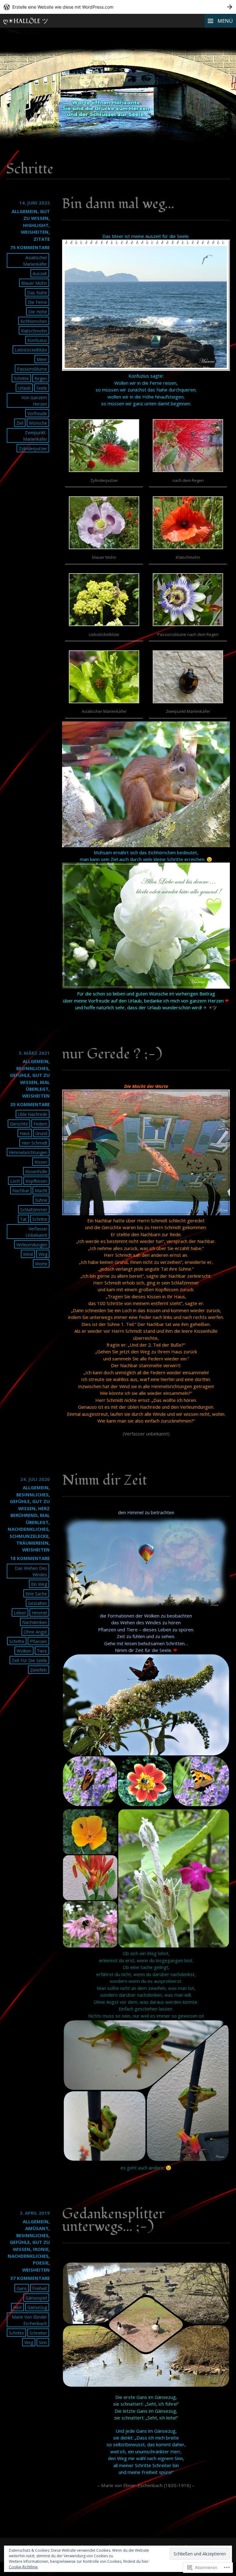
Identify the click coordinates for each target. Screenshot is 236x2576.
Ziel (20, 423)
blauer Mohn (34, 283)
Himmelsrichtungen (28, 1152)
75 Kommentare (30, 247)
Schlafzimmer (34, 1210)
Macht (41, 1191)
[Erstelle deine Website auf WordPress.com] (118, 7)
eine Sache (36, 1594)
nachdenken (35, 1622)
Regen (41, 378)
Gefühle (20, 1075)
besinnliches (32, 1068)
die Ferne (37, 302)
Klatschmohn (34, 331)
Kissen (41, 1162)
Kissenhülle (36, 1171)
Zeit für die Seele (29, 1660)
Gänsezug (37, 2307)
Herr (18, 2307)
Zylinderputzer (33, 449)
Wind (28, 1254)
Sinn (43, 2342)
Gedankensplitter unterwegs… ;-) (113, 2220)
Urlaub (24, 388)
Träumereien (32, 1543)
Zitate (42, 239)
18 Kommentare (30, 1558)
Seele (42, 388)
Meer (42, 359)
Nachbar (21, 1191)
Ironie (41, 2249)
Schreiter (38, 2333)
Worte (41, 1264)
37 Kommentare (30, 2278)
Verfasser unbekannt (37, 1232)
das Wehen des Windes (31, 1571)
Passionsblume (32, 369)
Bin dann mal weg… (118, 204)
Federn (40, 1124)
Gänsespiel (36, 2298)
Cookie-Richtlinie (23, 2567)
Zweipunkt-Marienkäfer (35, 436)
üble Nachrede (33, 1114)
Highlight (36, 225)
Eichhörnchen (34, 321)
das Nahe (37, 293)
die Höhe (38, 312)
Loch (15, 1181)
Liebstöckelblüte (31, 350)
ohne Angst (35, 1632)
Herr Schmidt (34, 1143)
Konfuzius (37, 340)
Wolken (24, 1651)
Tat (23, 1219)
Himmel (39, 1613)
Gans (22, 2288)
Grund (41, 1133)
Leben (20, 1613)
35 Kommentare (30, 1104)
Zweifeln (39, 1670)
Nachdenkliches (28, 1529)
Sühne (41, 1200)
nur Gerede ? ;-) (112, 1054)
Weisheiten (35, 232)
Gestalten (37, 1603)
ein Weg (39, 1584)
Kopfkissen (36, 1181)
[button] (104, 453)
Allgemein (25, 211)
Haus (25, 1133)
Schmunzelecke (29, 1536)
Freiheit (40, 2288)
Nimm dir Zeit (104, 1480)
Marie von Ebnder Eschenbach (29, 2320)
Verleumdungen (32, 1245)
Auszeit (40, 274)
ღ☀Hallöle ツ (26, 21)
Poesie (41, 2263)
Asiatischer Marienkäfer (35, 261)
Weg (43, 1254)
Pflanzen (38, 1641)
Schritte (21, 378)
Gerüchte (19, 1124)
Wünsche (38, 423)
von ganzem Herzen (34, 401)
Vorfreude (37, 413)
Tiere (42, 1651)
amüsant (37, 2228)
